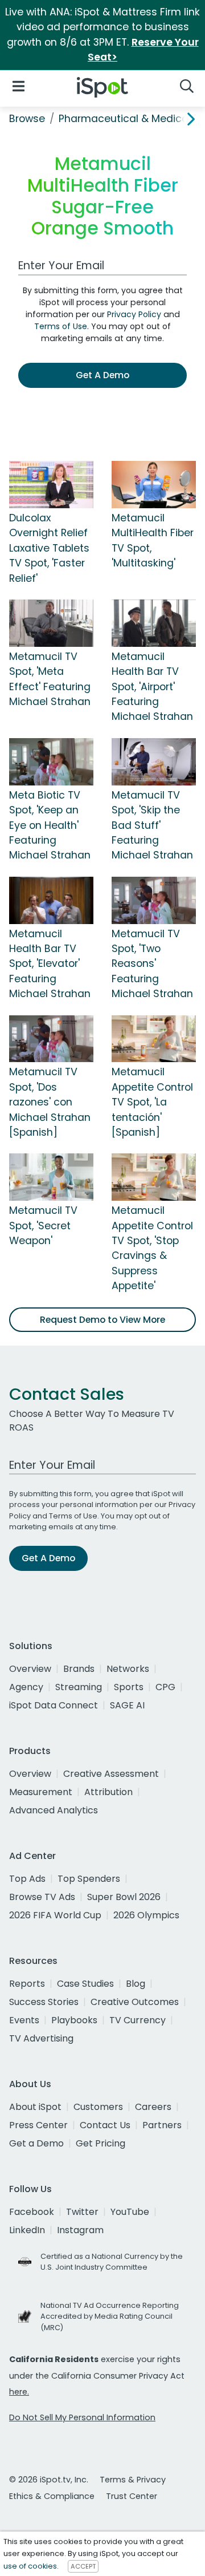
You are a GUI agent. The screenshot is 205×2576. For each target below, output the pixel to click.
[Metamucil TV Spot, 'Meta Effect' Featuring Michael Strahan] (51, 622)
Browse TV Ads (42, 1897)
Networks (128, 1669)
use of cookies (30, 2566)
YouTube (130, 2212)
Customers (98, 2107)
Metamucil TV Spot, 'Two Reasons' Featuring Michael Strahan (152, 964)
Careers (153, 2107)
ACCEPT (83, 2566)
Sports (129, 1687)
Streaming (79, 1687)
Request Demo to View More (102, 1320)
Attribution (108, 1792)
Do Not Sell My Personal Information (82, 2417)
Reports (27, 1984)
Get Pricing (101, 2143)
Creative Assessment (111, 1774)
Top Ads (27, 1879)
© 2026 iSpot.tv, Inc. (49, 2480)
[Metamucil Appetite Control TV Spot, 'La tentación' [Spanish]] (154, 1038)
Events (24, 2020)
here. (19, 2392)
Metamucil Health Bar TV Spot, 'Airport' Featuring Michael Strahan (152, 687)
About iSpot (35, 2107)
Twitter (82, 2212)
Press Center (38, 2125)
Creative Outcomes (135, 2002)
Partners (162, 2125)
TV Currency (138, 2020)
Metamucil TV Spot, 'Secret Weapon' (43, 1226)
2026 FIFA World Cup (55, 1915)
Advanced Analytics (54, 1810)
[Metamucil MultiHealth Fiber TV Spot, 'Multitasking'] (154, 484)
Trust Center (132, 2496)
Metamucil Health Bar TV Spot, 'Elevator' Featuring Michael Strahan (50, 964)
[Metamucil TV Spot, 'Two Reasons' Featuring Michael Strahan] (154, 900)
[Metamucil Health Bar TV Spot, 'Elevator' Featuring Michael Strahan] (51, 900)
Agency (26, 1687)
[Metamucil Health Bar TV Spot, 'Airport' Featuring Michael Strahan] (154, 622)
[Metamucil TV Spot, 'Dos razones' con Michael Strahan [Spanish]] (51, 1038)
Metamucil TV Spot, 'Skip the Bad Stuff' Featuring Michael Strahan (152, 825)
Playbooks (74, 2020)
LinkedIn (27, 2230)
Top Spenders (89, 1879)
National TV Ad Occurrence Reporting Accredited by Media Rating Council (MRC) (110, 2316)
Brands (79, 1669)
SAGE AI (127, 1705)
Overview (30, 1669)
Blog (136, 1984)
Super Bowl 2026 (124, 1897)
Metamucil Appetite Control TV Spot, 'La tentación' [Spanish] (152, 1102)
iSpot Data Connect (54, 1705)
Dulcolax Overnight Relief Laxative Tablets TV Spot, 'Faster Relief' (49, 548)
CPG (165, 1687)
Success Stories (44, 2002)
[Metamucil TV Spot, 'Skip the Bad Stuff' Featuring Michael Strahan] (154, 761)
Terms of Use (61, 326)
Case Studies (85, 1984)
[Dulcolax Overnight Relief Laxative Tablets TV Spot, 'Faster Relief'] (51, 484)
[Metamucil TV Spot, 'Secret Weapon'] (51, 1177)
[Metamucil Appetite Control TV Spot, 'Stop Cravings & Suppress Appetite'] (154, 1177)
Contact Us (105, 2125)
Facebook (32, 2212)
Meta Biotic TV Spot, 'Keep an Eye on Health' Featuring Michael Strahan (50, 825)
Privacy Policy (134, 314)
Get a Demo (36, 2143)
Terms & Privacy (133, 2480)
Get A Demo (102, 375)
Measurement (41, 1792)
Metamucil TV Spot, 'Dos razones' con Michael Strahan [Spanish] (50, 1102)
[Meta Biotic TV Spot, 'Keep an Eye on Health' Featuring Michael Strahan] (51, 761)
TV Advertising (41, 2038)
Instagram (80, 2230)
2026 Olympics (146, 1915)
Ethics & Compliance (52, 2496)
